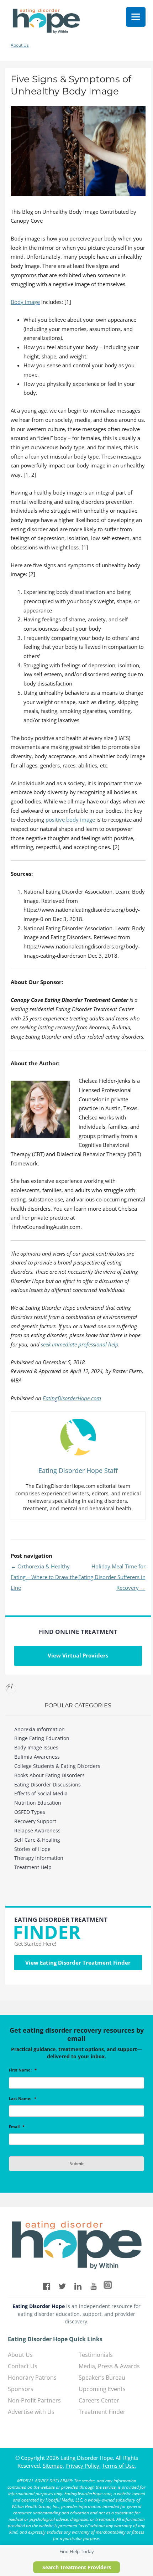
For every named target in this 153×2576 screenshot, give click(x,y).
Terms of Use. (119, 2466)
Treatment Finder (102, 2412)
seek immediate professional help (80, 1344)
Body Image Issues (36, 1747)
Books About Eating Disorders (49, 1775)
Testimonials (96, 2355)
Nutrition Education (38, 1803)
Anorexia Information (39, 1729)
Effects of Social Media (41, 1793)
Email (17, 2127)
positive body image (70, 819)
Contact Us (23, 2366)
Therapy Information (39, 1858)
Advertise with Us (31, 2412)
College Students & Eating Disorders (57, 1766)
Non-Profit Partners (34, 2400)
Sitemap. (53, 2466)
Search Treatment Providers (77, 2567)
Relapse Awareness (37, 1830)
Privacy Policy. (83, 2466)
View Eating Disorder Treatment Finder (78, 1962)
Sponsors (21, 2389)
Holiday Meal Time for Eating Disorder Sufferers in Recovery (112, 1577)
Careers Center (99, 2400)
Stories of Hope (32, 1849)
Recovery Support (35, 1821)
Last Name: (23, 2099)
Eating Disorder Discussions (48, 1784)
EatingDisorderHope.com (72, 1398)
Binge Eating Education (42, 1738)
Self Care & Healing (37, 1840)
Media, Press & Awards (109, 2366)
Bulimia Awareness (37, 1757)
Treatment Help (33, 1867)
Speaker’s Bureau (102, 2378)
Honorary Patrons (32, 2378)
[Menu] (136, 17)
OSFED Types (30, 1812)
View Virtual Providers (78, 1655)
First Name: (23, 2070)
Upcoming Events (102, 2389)
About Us (20, 45)
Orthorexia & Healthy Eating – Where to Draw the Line (44, 1577)
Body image (25, 302)
